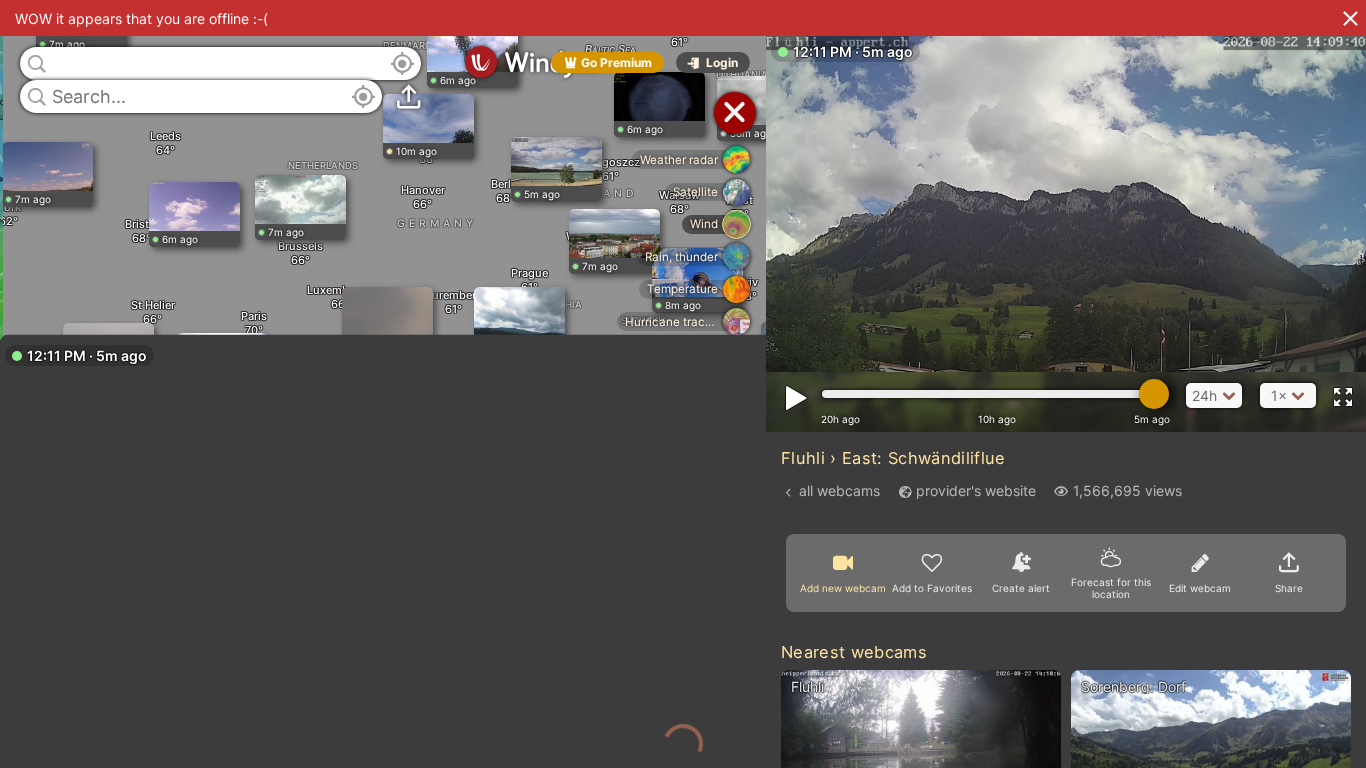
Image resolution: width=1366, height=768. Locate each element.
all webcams (839, 490)
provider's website (976, 490)
